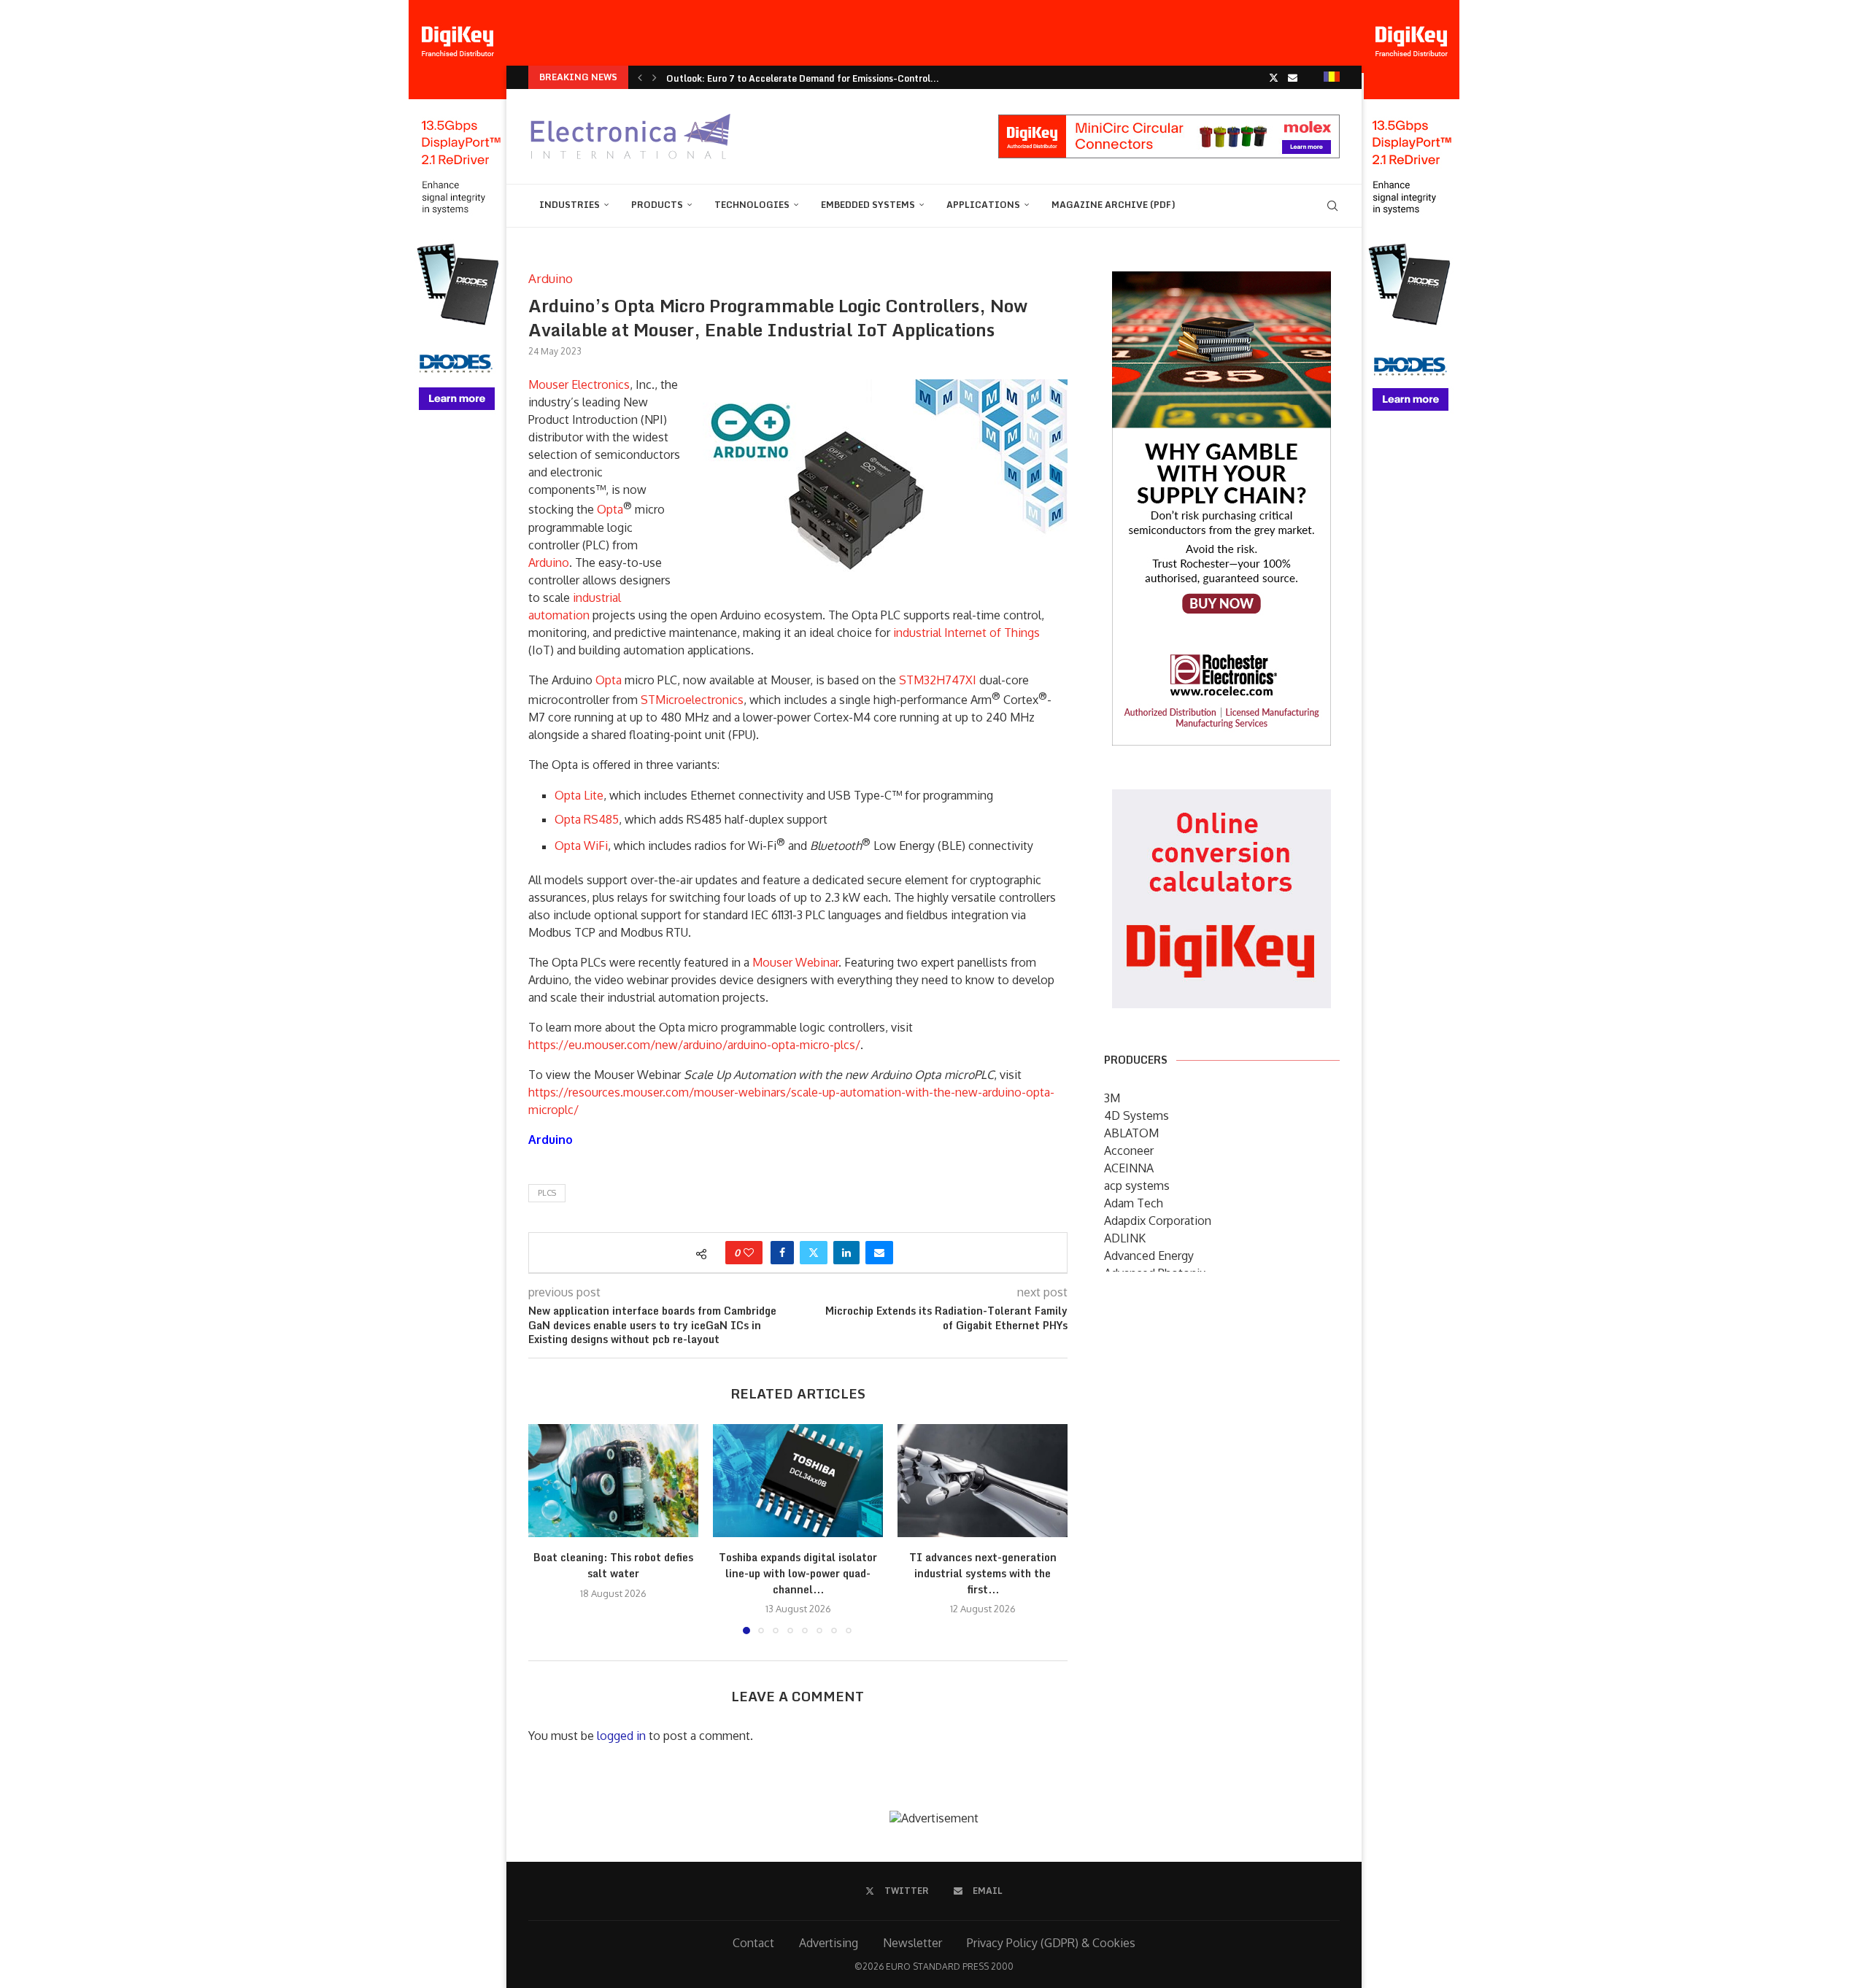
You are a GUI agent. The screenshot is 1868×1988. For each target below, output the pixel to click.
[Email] (1293, 77)
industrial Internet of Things (966, 633)
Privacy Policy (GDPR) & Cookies (1051, 1943)
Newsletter (912, 1943)
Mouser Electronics (579, 384)
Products (657, 205)
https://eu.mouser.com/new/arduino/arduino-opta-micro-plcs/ (694, 1045)
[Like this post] (749, 1253)
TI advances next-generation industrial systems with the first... (983, 1573)
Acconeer (1129, 1150)
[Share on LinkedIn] (846, 1253)
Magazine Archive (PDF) (1114, 205)
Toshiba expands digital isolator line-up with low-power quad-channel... (798, 1573)
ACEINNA (1129, 1168)
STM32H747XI (938, 680)
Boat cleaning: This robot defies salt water (613, 1565)
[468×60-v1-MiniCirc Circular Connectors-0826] (1169, 122)
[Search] (1332, 206)
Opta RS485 (587, 819)
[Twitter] (1274, 77)
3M (1112, 1098)
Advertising (829, 1943)
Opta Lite (579, 795)
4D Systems (1136, 1115)
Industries (570, 205)
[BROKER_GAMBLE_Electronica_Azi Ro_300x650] (1221, 282)
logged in (621, 1736)
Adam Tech (1134, 1203)
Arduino (549, 562)
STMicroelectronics (692, 700)
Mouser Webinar (795, 962)
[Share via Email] (879, 1253)
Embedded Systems (868, 205)
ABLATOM (1131, 1133)
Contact (753, 1943)
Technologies (752, 205)
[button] (640, 77)
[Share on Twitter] (814, 1253)
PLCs (547, 1193)
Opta (610, 510)
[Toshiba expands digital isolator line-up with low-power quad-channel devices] (798, 1481)
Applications (983, 205)
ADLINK (1125, 1238)
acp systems (1137, 1186)
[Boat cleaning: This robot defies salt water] (613, 1481)
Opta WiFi (581, 846)
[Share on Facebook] (782, 1253)
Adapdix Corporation (1158, 1221)
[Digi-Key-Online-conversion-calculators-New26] (1221, 800)
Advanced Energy (1149, 1256)
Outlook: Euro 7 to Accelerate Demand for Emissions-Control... (803, 78)
